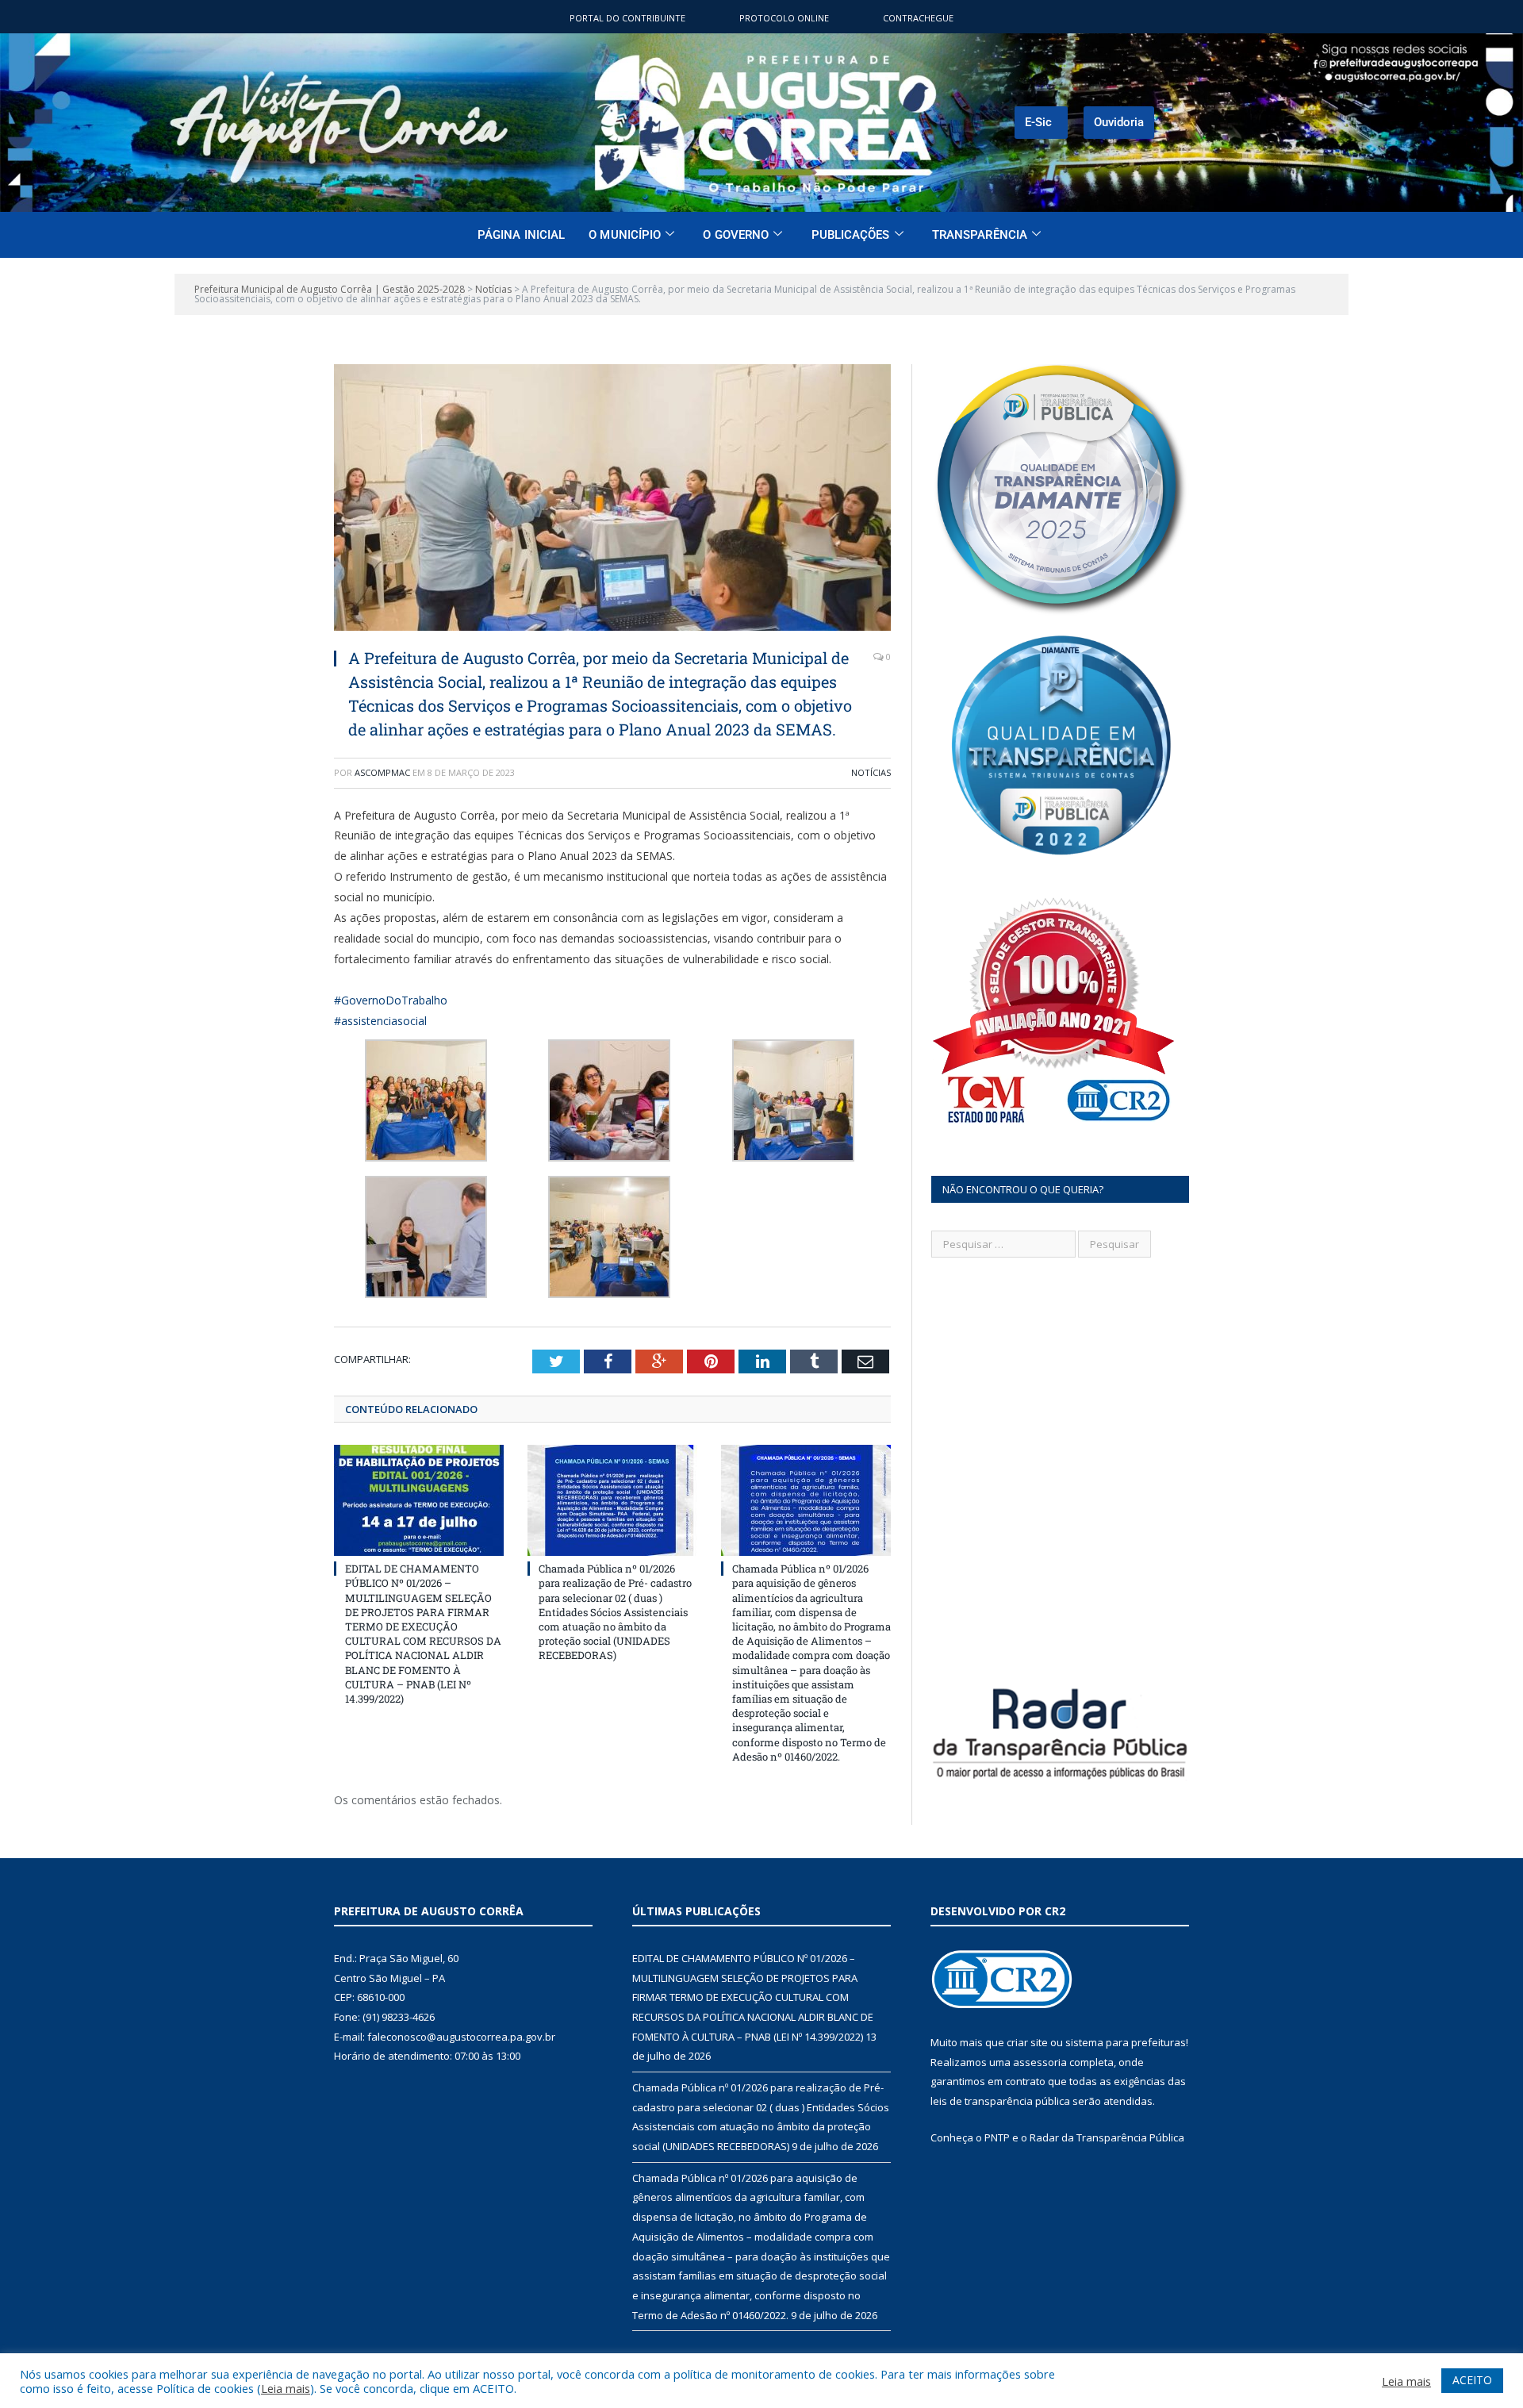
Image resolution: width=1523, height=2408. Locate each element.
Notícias (871, 772)
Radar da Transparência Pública (1107, 2137)
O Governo (736, 235)
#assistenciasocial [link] (380, 1021)
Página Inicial (521, 235)
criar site (1027, 2042)
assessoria (1040, 2062)
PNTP (997, 2137)
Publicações (851, 235)
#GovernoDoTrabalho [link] (391, 1000)
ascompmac (382, 772)
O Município (625, 235)
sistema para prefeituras (1126, 2042)
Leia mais (286, 2388)
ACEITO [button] (1472, 2380)
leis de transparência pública (1000, 2101)
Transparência (980, 235)
